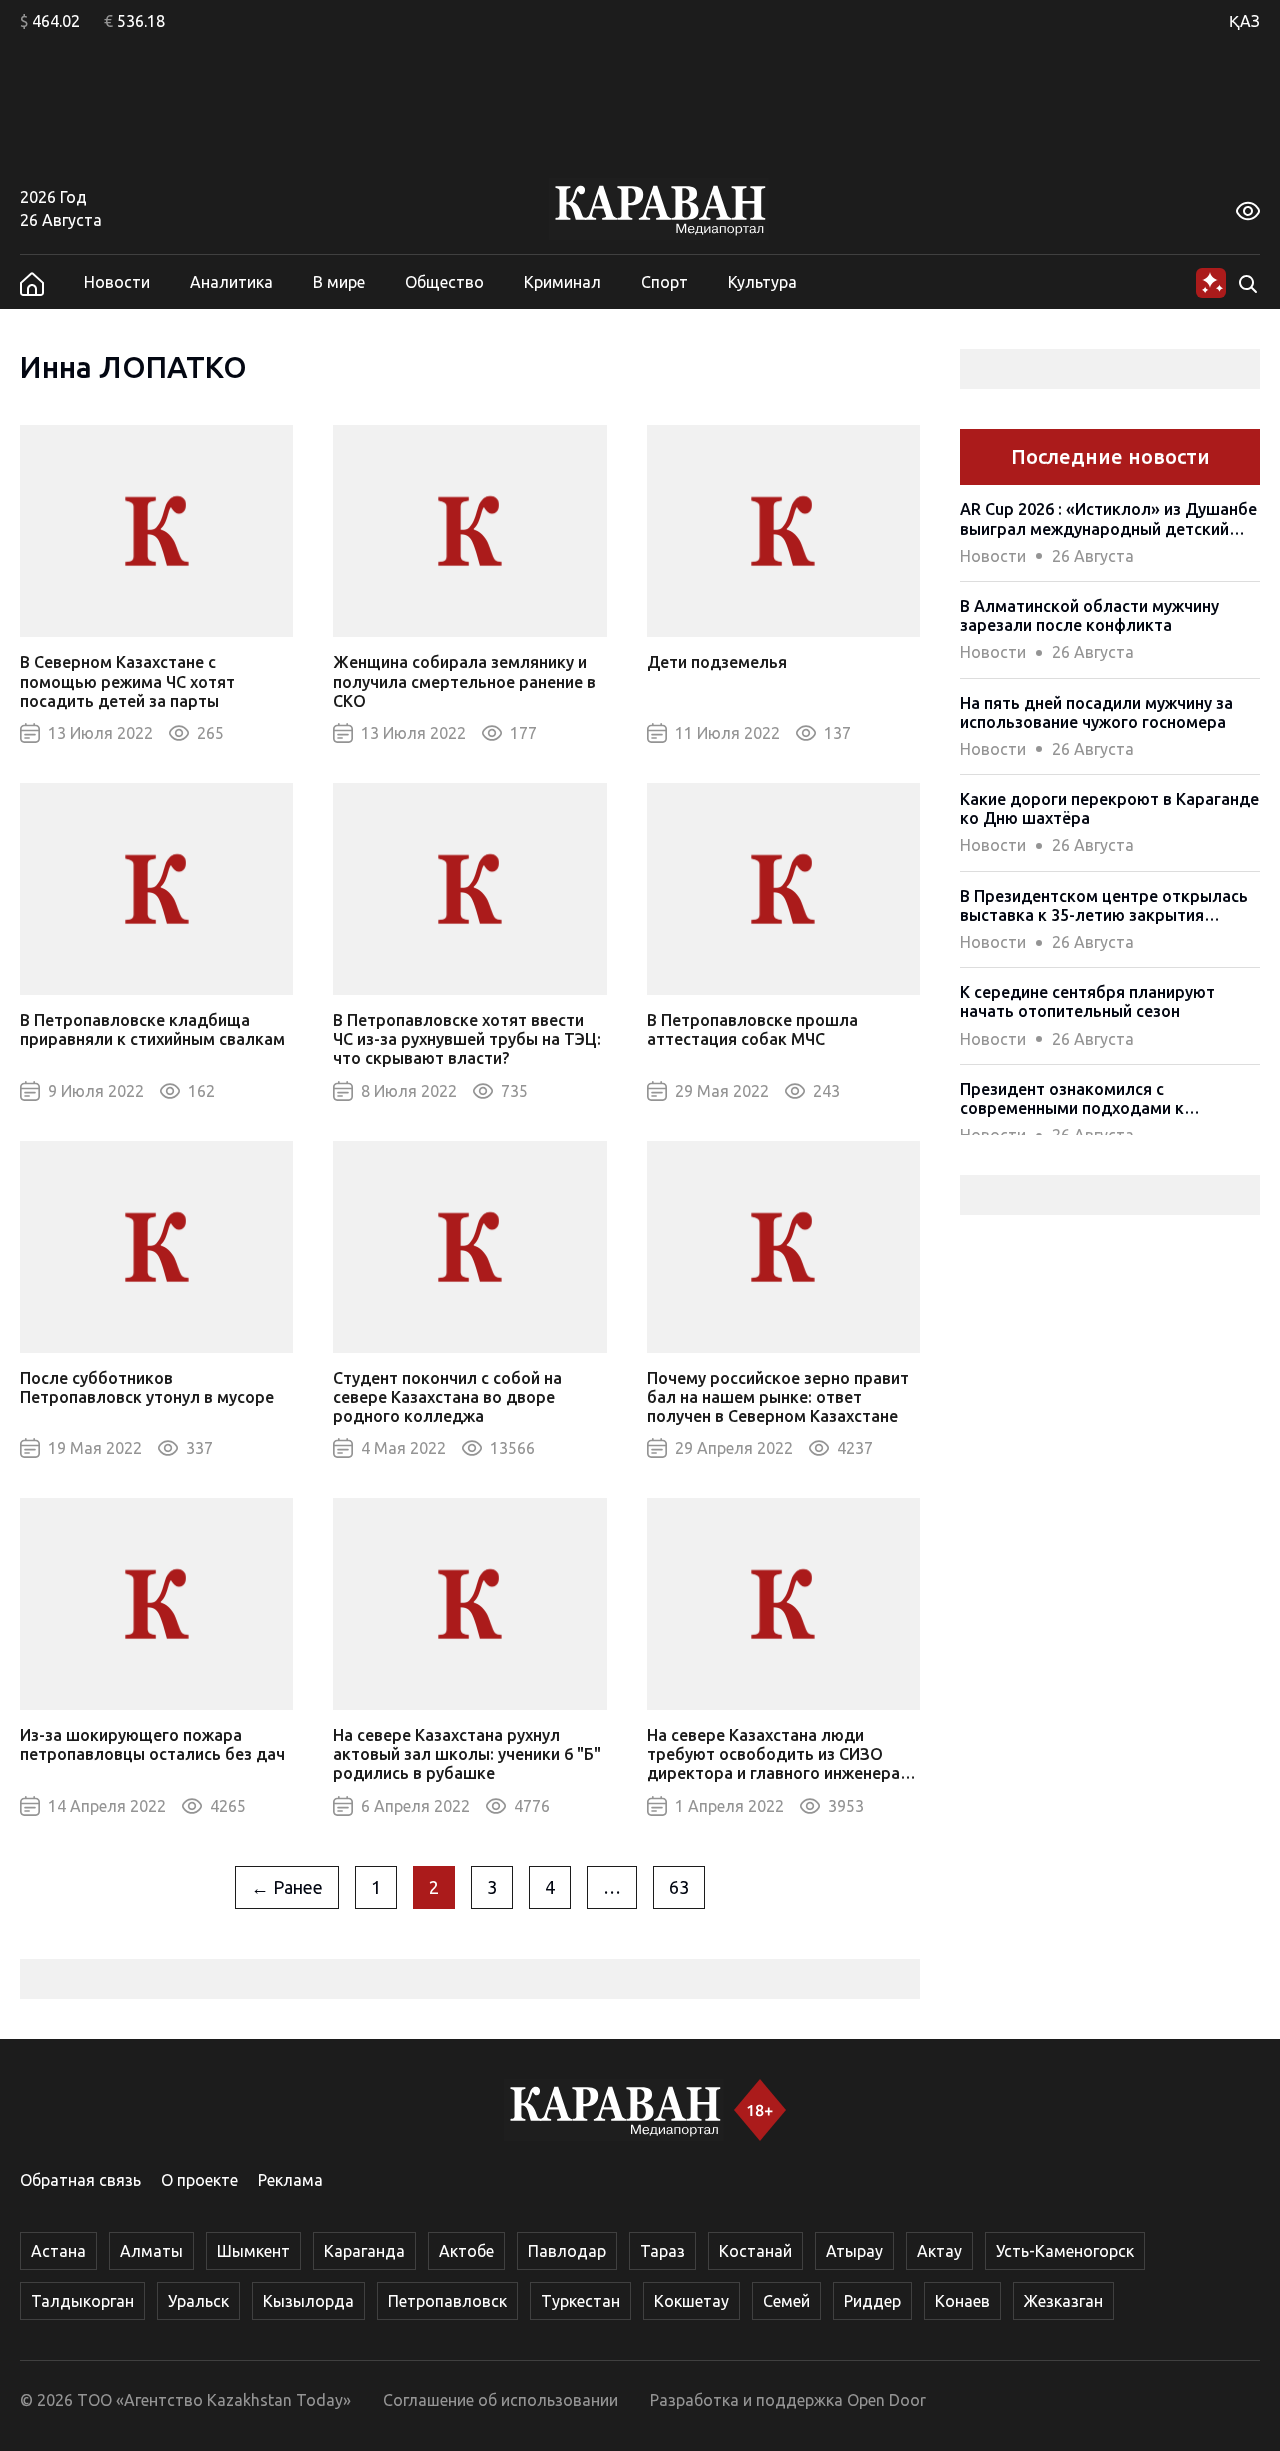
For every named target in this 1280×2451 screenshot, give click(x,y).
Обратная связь (80, 2180)
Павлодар (567, 2251)
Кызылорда (308, 2301)
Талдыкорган (82, 2301)
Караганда (364, 2251)
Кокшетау (691, 2301)
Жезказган (1063, 2301)
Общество (444, 282)
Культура (762, 282)
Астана (58, 2251)
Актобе (466, 2251)
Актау (939, 2251)
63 (679, 1887)
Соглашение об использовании (500, 2400)
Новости (117, 282)
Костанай (755, 2251)
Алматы (151, 2251)
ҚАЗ (1244, 21)
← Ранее (287, 1887)
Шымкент (253, 2251)
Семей (786, 2301)
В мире (339, 282)
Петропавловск (447, 2301)
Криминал (562, 282)
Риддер (872, 2301)
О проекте (199, 2180)
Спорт (664, 282)
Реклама (290, 2180)
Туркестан (580, 2301)
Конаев (962, 2301)
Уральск (198, 2301)
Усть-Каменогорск (1065, 2251)
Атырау (854, 2251)
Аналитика (231, 282)
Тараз (662, 2251)
